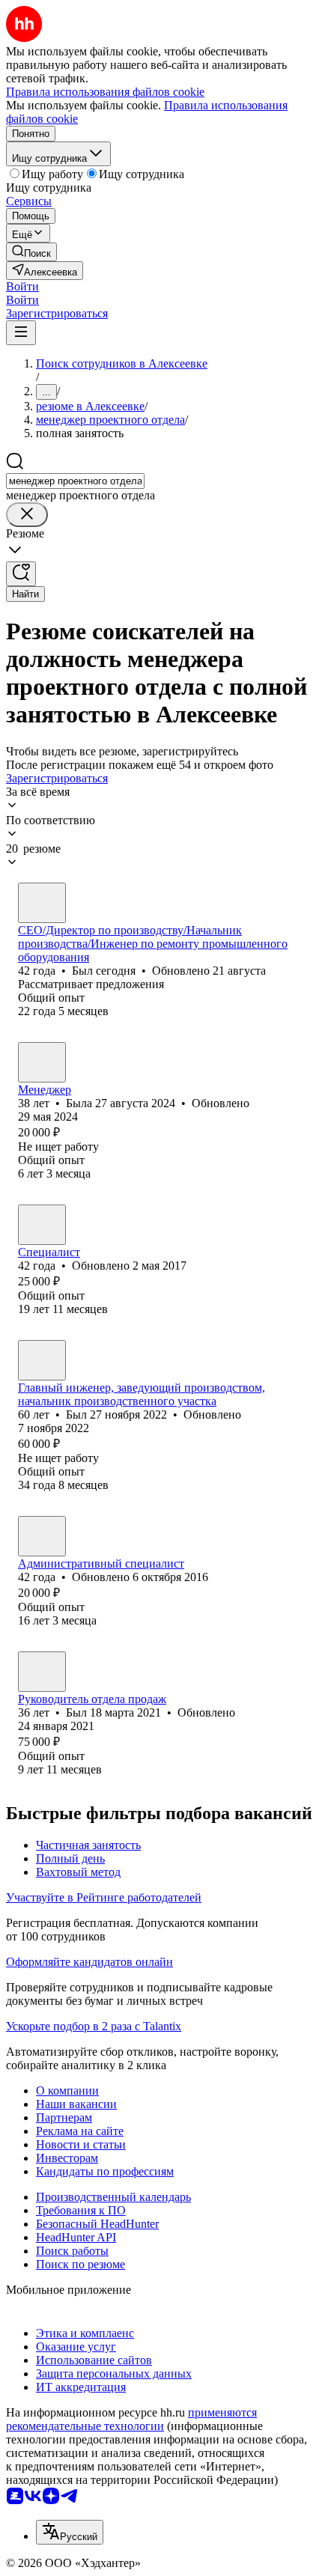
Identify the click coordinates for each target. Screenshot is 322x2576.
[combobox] (75, 481)
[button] (22, 286)
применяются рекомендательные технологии (131, 2419)
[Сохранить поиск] (21, 574)
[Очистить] (27, 515)
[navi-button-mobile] (21, 333)
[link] (31, 252)
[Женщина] (42, 1062)
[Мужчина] (42, 903)
